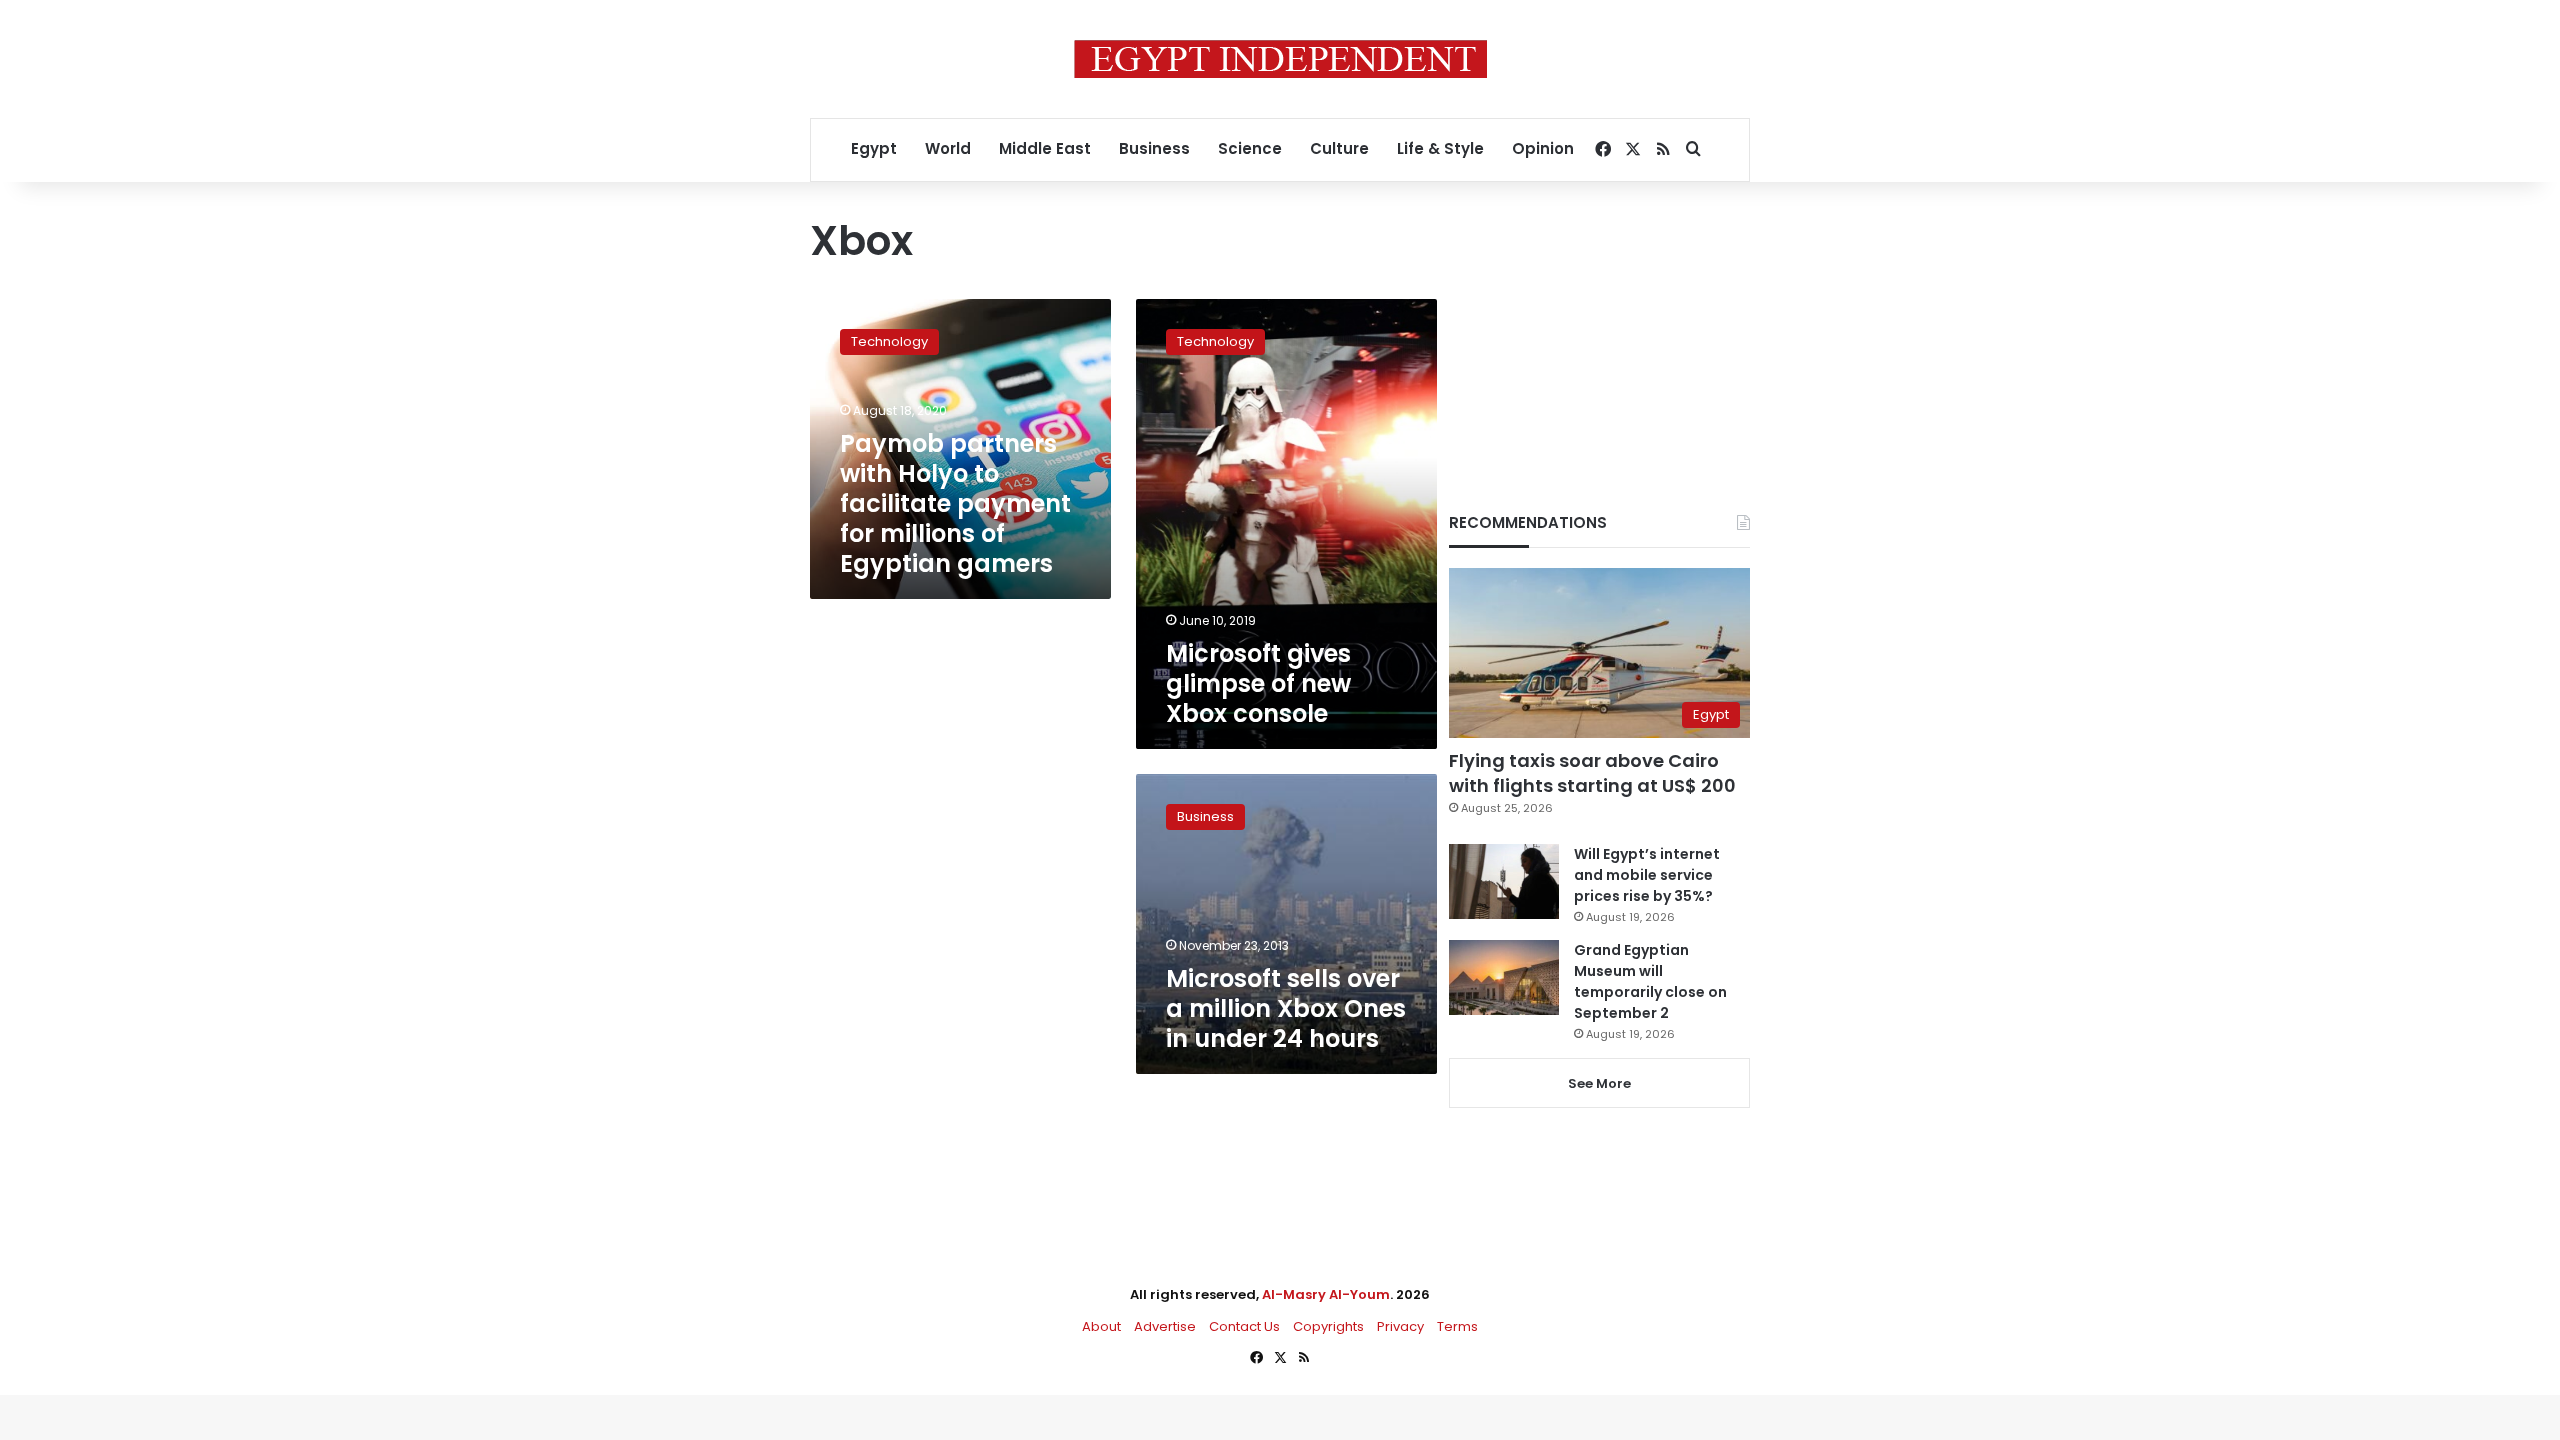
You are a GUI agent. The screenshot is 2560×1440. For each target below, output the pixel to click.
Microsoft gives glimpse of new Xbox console (1258, 683)
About (1101, 1326)
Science (1250, 148)
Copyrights (1328, 1326)
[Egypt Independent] (1280, 59)
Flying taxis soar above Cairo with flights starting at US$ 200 (1592, 773)
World (948, 148)
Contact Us (1244, 1326)
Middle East (1045, 148)
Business (1154, 148)
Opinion (1543, 148)
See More (1599, 1083)
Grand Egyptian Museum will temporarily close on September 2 (1650, 981)
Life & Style (1440, 148)
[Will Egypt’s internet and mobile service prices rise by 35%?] (1504, 881)
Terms (1457, 1326)
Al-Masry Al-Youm (1326, 1294)
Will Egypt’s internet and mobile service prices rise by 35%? (1647, 875)
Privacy (1400, 1326)
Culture (1339, 148)
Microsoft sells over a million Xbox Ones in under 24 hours (1286, 1008)
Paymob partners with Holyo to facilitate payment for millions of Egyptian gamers (955, 503)
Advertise (1165, 1326)
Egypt (874, 148)
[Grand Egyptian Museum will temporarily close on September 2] (1504, 977)
